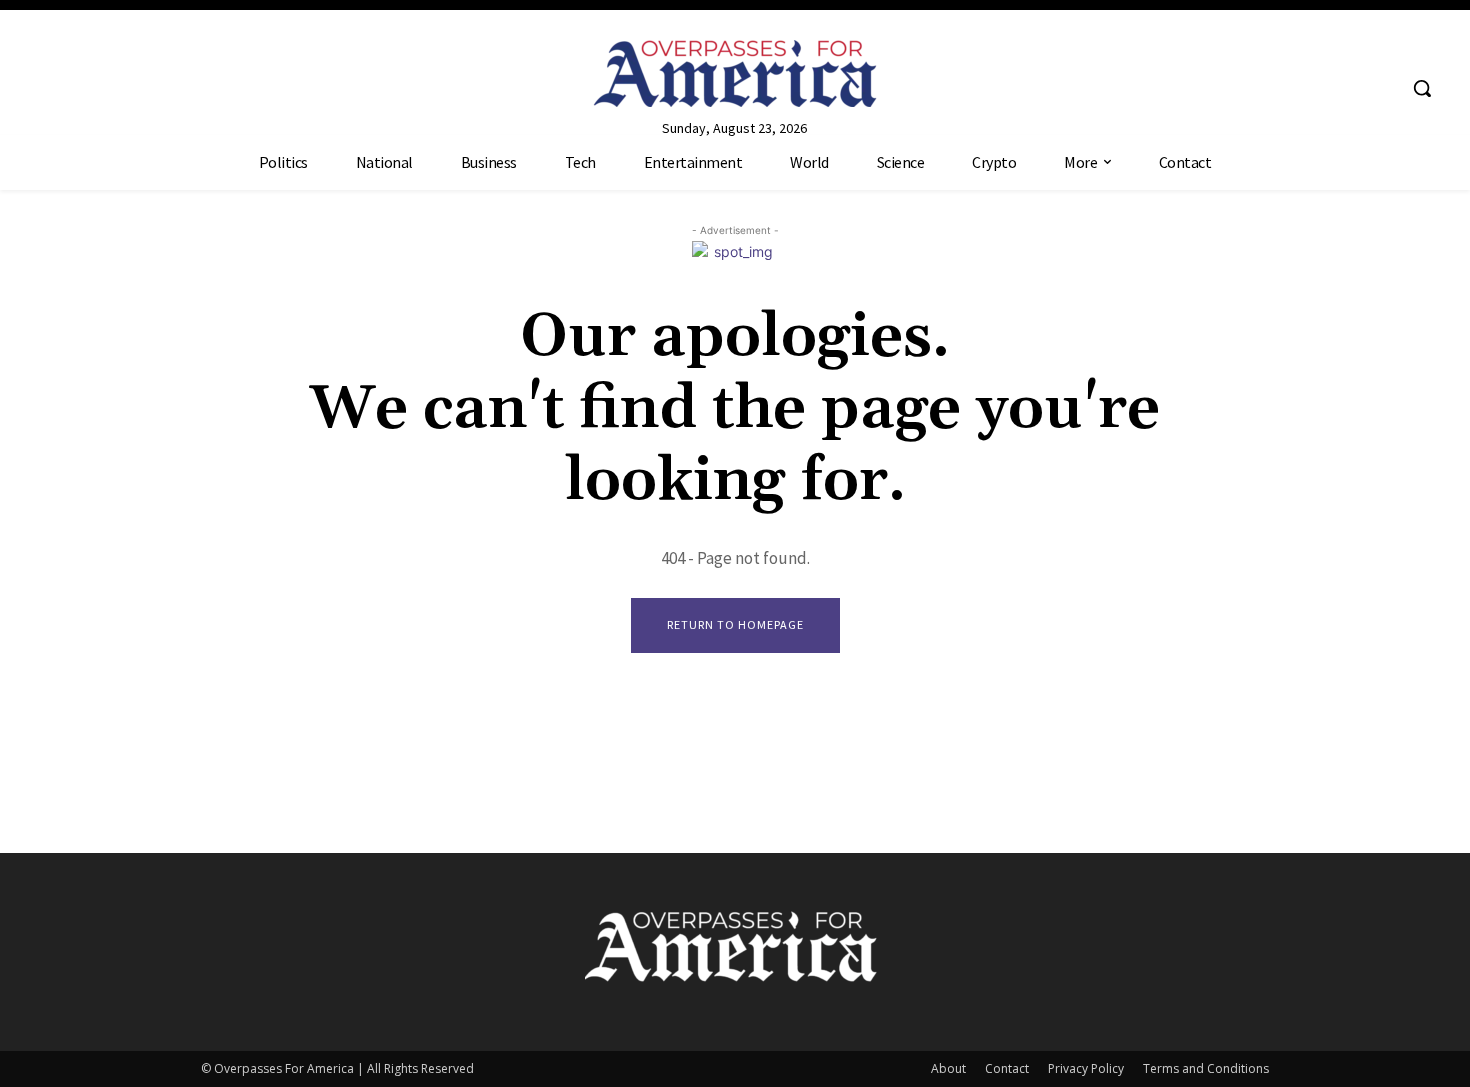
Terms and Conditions (1206, 1068)
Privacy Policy (1086, 1068)
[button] (1422, 88)
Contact (1007, 1068)
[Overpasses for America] (735, 73)
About (948, 1068)
